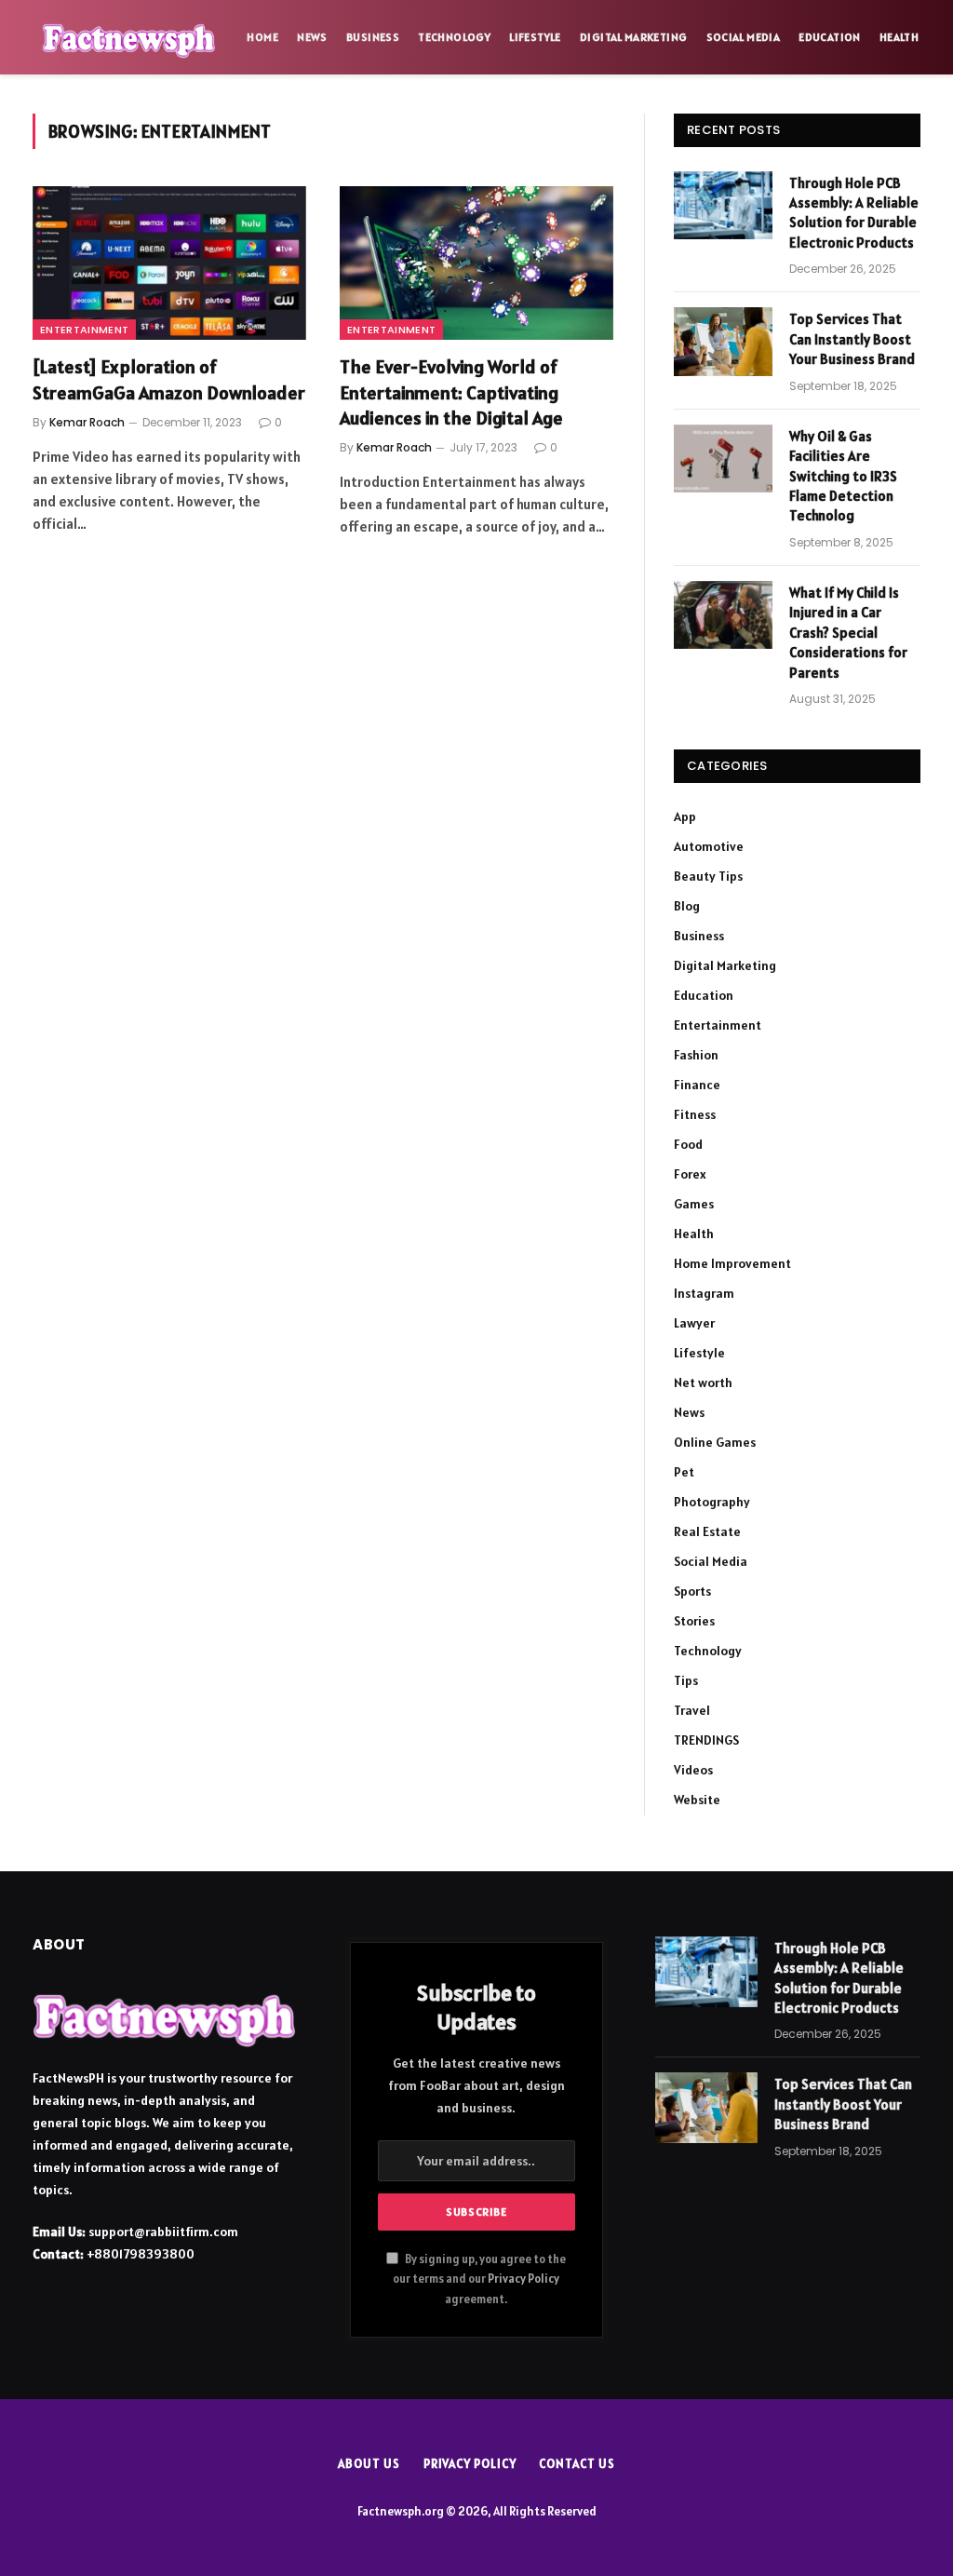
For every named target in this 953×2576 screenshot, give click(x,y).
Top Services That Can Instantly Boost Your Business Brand (852, 339)
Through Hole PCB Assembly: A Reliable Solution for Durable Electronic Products (854, 213)
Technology (454, 37)
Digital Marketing (633, 37)
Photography (712, 1502)
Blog (687, 906)
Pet (684, 1472)
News (312, 37)
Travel (692, 1710)
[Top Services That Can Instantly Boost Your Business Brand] (723, 341)
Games (694, 1204)
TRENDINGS (706, 1740)
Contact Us (577, 2464)
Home (262, 37)
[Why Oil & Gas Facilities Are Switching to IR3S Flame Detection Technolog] (723, 459)
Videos (693, 1770)
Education (829, 37)
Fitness (695, 1114)
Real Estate (707, 1531)
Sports (692, 1591)
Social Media (743, 37)
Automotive (709, 846)
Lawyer (694, 1323)
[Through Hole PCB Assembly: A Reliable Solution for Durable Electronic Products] (723, 205)
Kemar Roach (87, 422)
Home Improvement (732, 1263)
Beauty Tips (708, 876)
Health (899, 37)
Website (697, 1800)
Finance (697, 1085)
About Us (369, 2464)
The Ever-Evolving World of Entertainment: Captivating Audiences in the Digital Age (451, 392)
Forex (690, 1174)
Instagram (704, 1293)
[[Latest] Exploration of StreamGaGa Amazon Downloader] (169, 263)
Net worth (703, 1382)
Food (688, 1144)
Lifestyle (535, 37)
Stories (694, 1621)
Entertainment (84, 330)
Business (373, 37)
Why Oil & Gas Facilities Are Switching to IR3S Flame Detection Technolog (843, 476)
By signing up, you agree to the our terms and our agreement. (479, 2279)
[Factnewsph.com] (129, 37)
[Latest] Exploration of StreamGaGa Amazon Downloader (169, 379)
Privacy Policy (523, 2279)
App (685, 816)
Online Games (715, 1442)
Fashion (696, 1055)
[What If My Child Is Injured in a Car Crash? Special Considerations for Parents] (723, 615)
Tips (686, 1680)
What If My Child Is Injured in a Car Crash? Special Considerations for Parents (848, 633)
